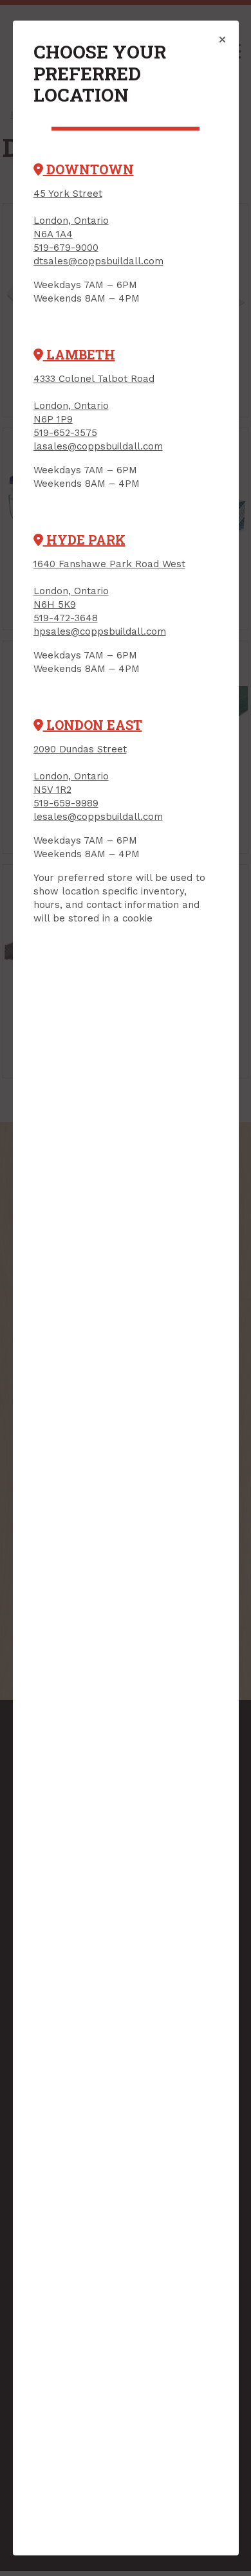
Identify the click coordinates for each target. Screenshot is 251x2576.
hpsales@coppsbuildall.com (100, 631)
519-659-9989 (66, 803)
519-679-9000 (66, 248)
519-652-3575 (65, 433)
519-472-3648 (66, 618)
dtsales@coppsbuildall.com (98, 261)
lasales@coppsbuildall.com (98, 446)
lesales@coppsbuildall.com (98, 817)
